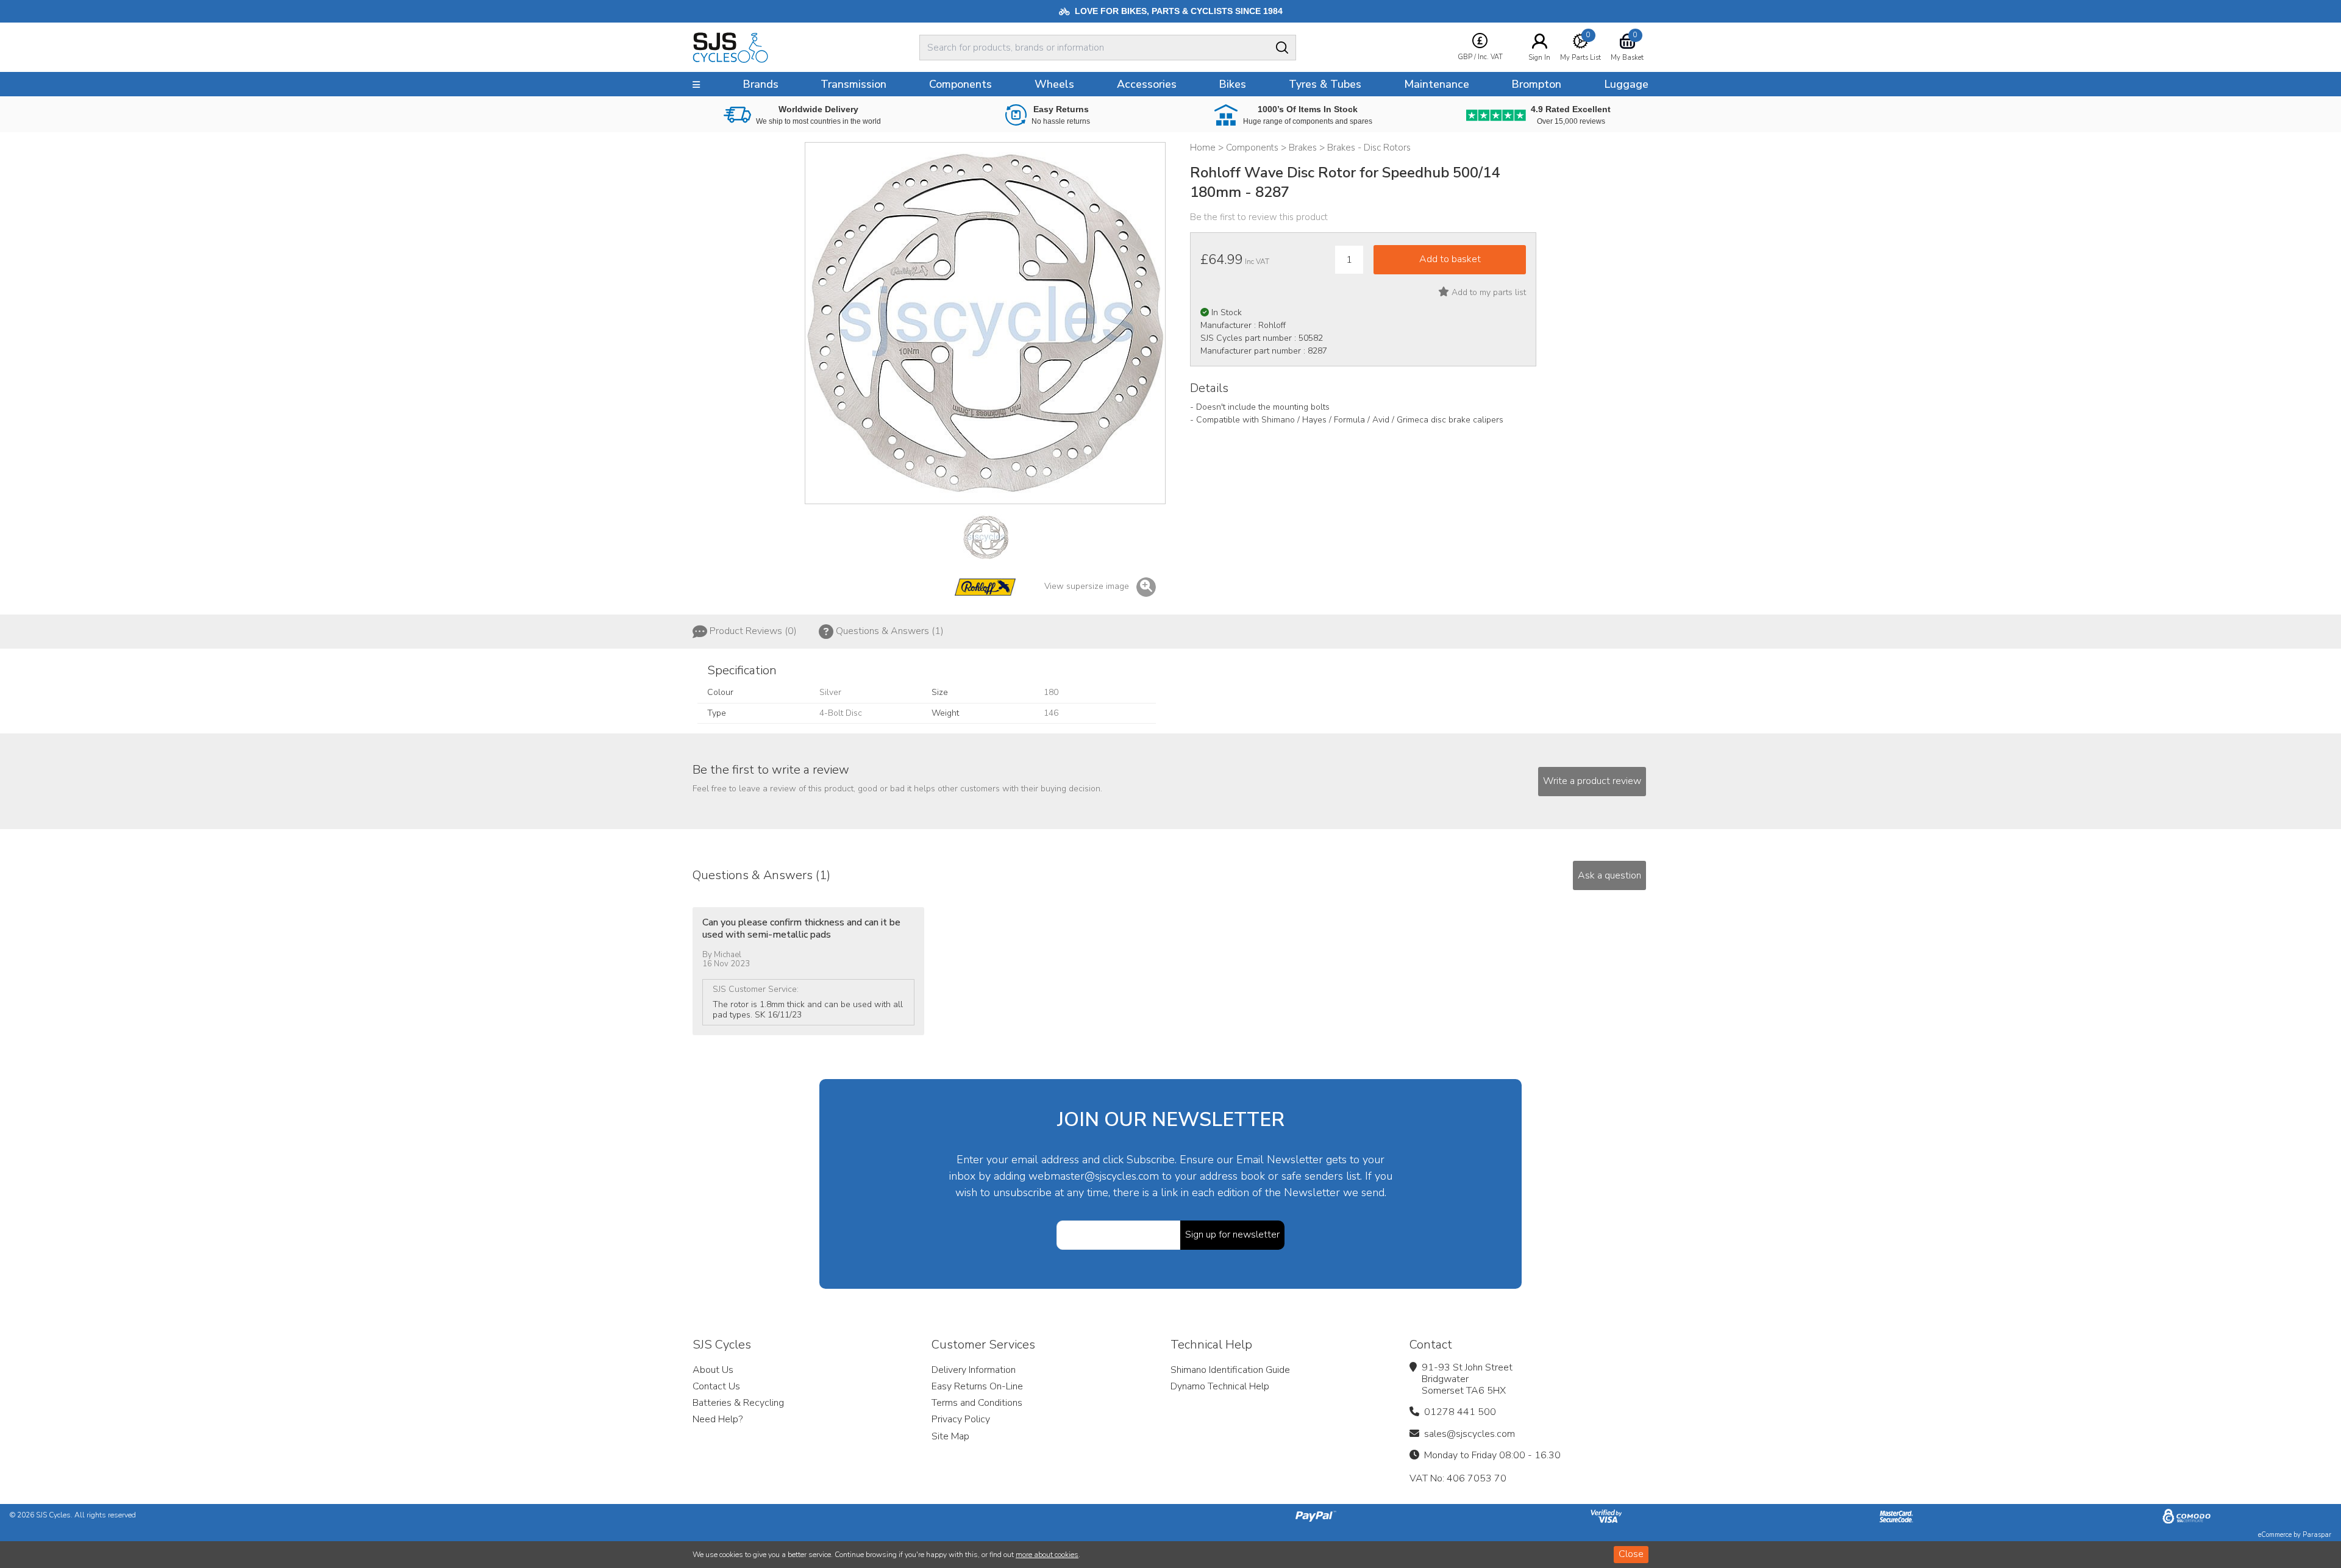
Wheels (1054, 84)
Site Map (950, 1436)
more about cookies (1047, 1555)
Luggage (1626, 84)
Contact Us (716, 1386)
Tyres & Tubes (1325, 84)
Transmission (853, 84)
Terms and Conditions (977, 1403)
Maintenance (1437, 84)
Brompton (1536, 84)
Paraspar (2317, 1535)
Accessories (1147, 84)
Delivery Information (974, 1370)
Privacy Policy (961, 1419)
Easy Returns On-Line (977, 1386)
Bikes (1232, 84)
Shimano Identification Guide (1230, 1370)
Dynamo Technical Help (1220, 1386)
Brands (761, 84)
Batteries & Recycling (738, 1403)
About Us (713, 1370)
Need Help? (718, 1419)
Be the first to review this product (1259, 217)
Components (960, 84)
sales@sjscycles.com (1470, 1434)
